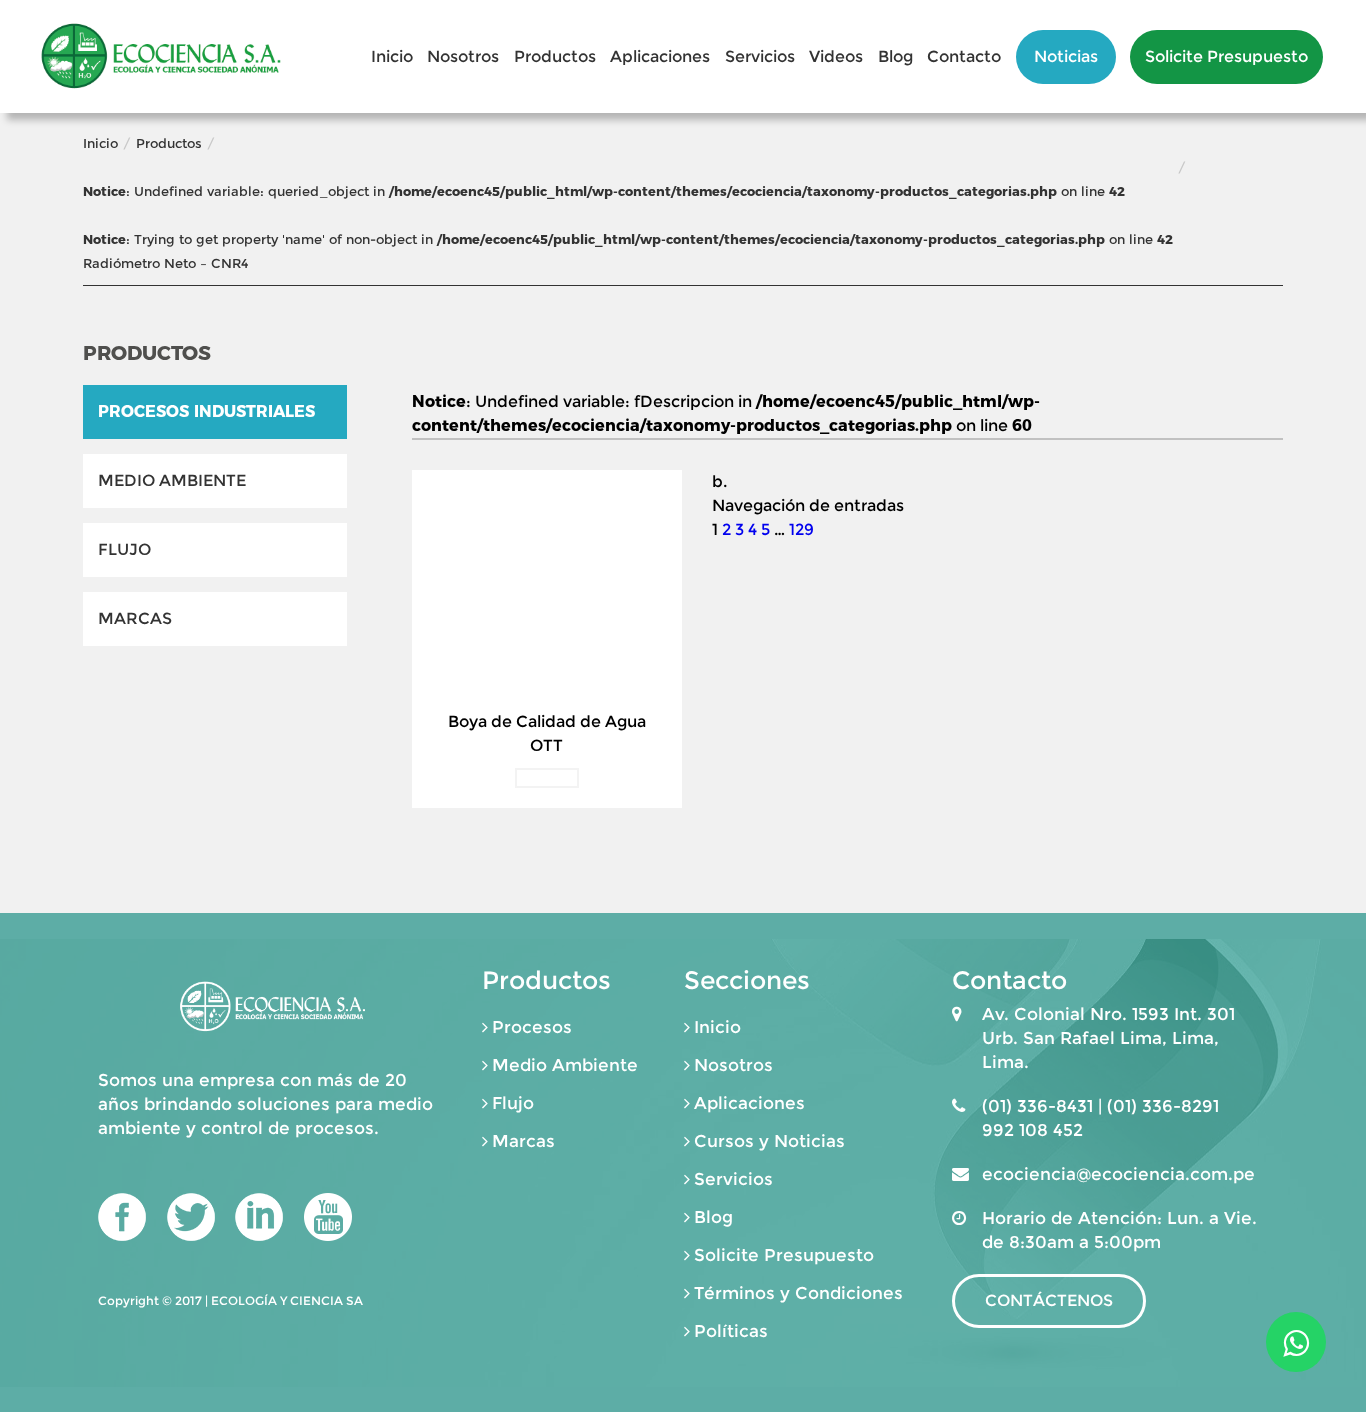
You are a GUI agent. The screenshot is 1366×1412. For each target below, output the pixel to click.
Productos (555, 56)
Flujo (124, 549)
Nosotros (463, 56)
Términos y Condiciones (798, 1293)
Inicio (392, 56)
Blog (895, 56)
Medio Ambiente (172, 480)
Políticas (731, 1331)
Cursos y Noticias (769, 1141)
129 (801, 529)
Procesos (532, 1027)
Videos (836, 56)
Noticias (1066, 56)
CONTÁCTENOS (1049, 1300)
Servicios (760, 56)
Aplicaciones (660, 56)
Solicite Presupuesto (1226, 56)
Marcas (135, 618)
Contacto (964, 56)
